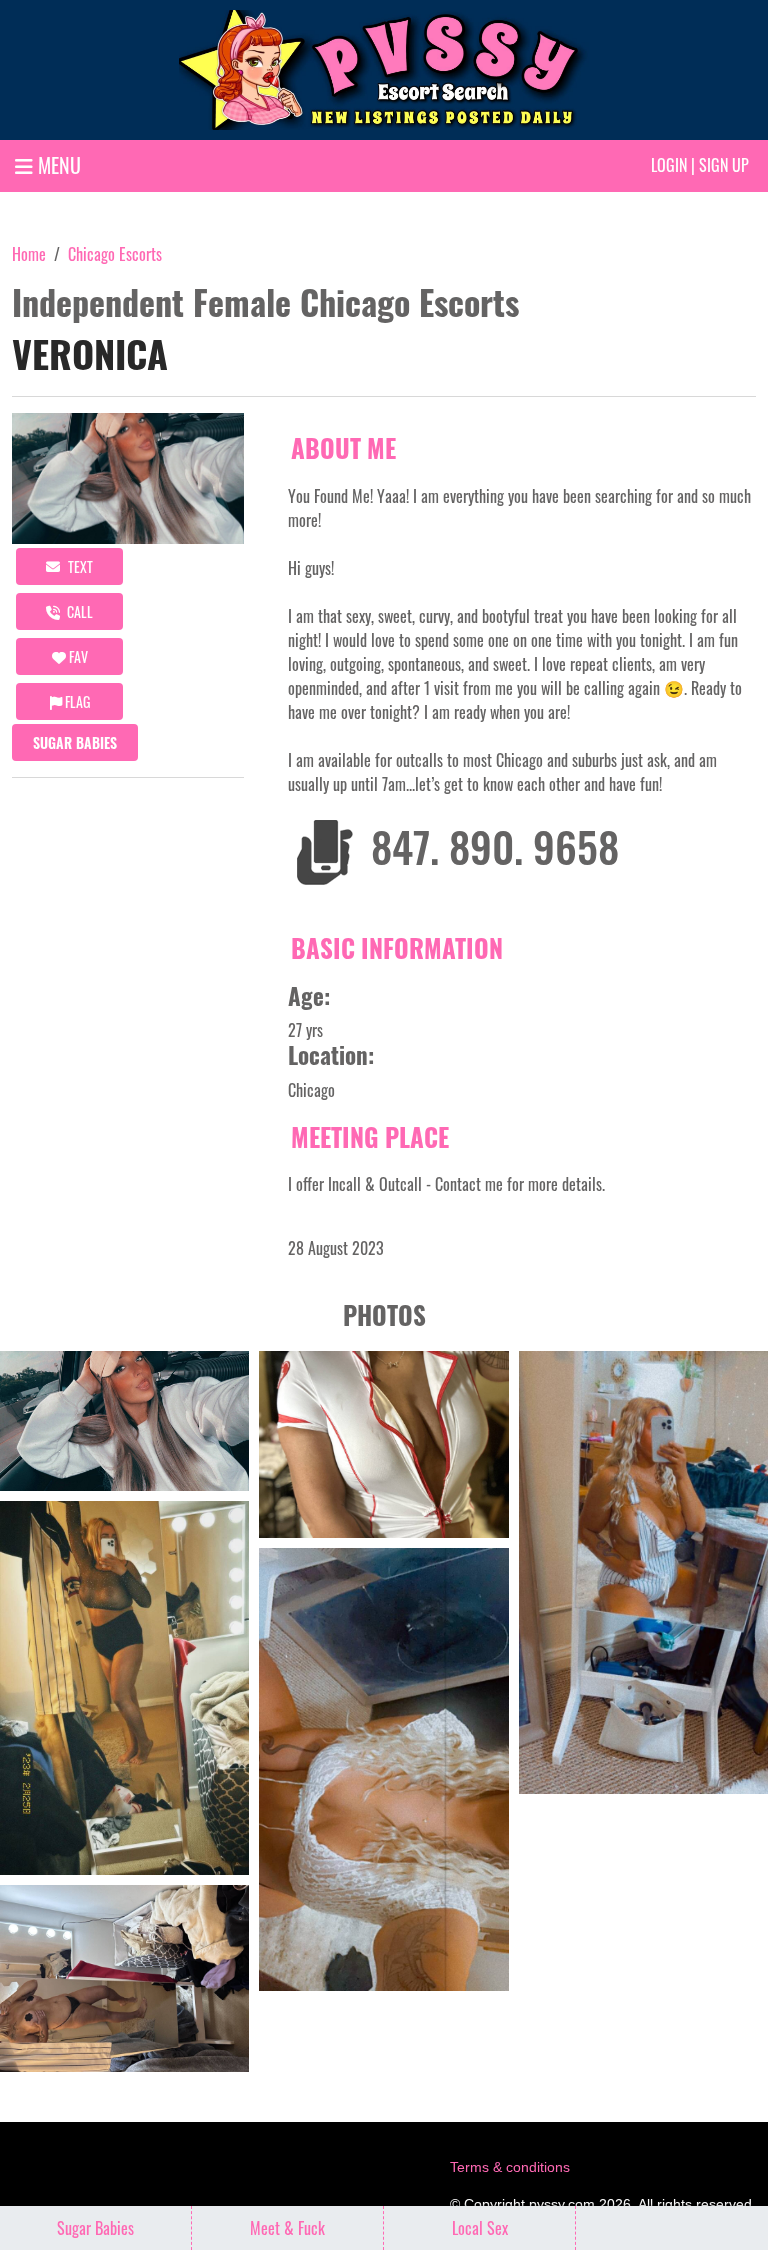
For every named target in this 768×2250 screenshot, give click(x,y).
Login (669, 165)
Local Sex (480, 2228)
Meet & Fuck (287, 2228)
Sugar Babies (75, 742)
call (78, 611)
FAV (77, 656)
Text (79, 566)
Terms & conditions (510, 2167)
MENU (57, 165)
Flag (76, 701)
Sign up (724, 165)
